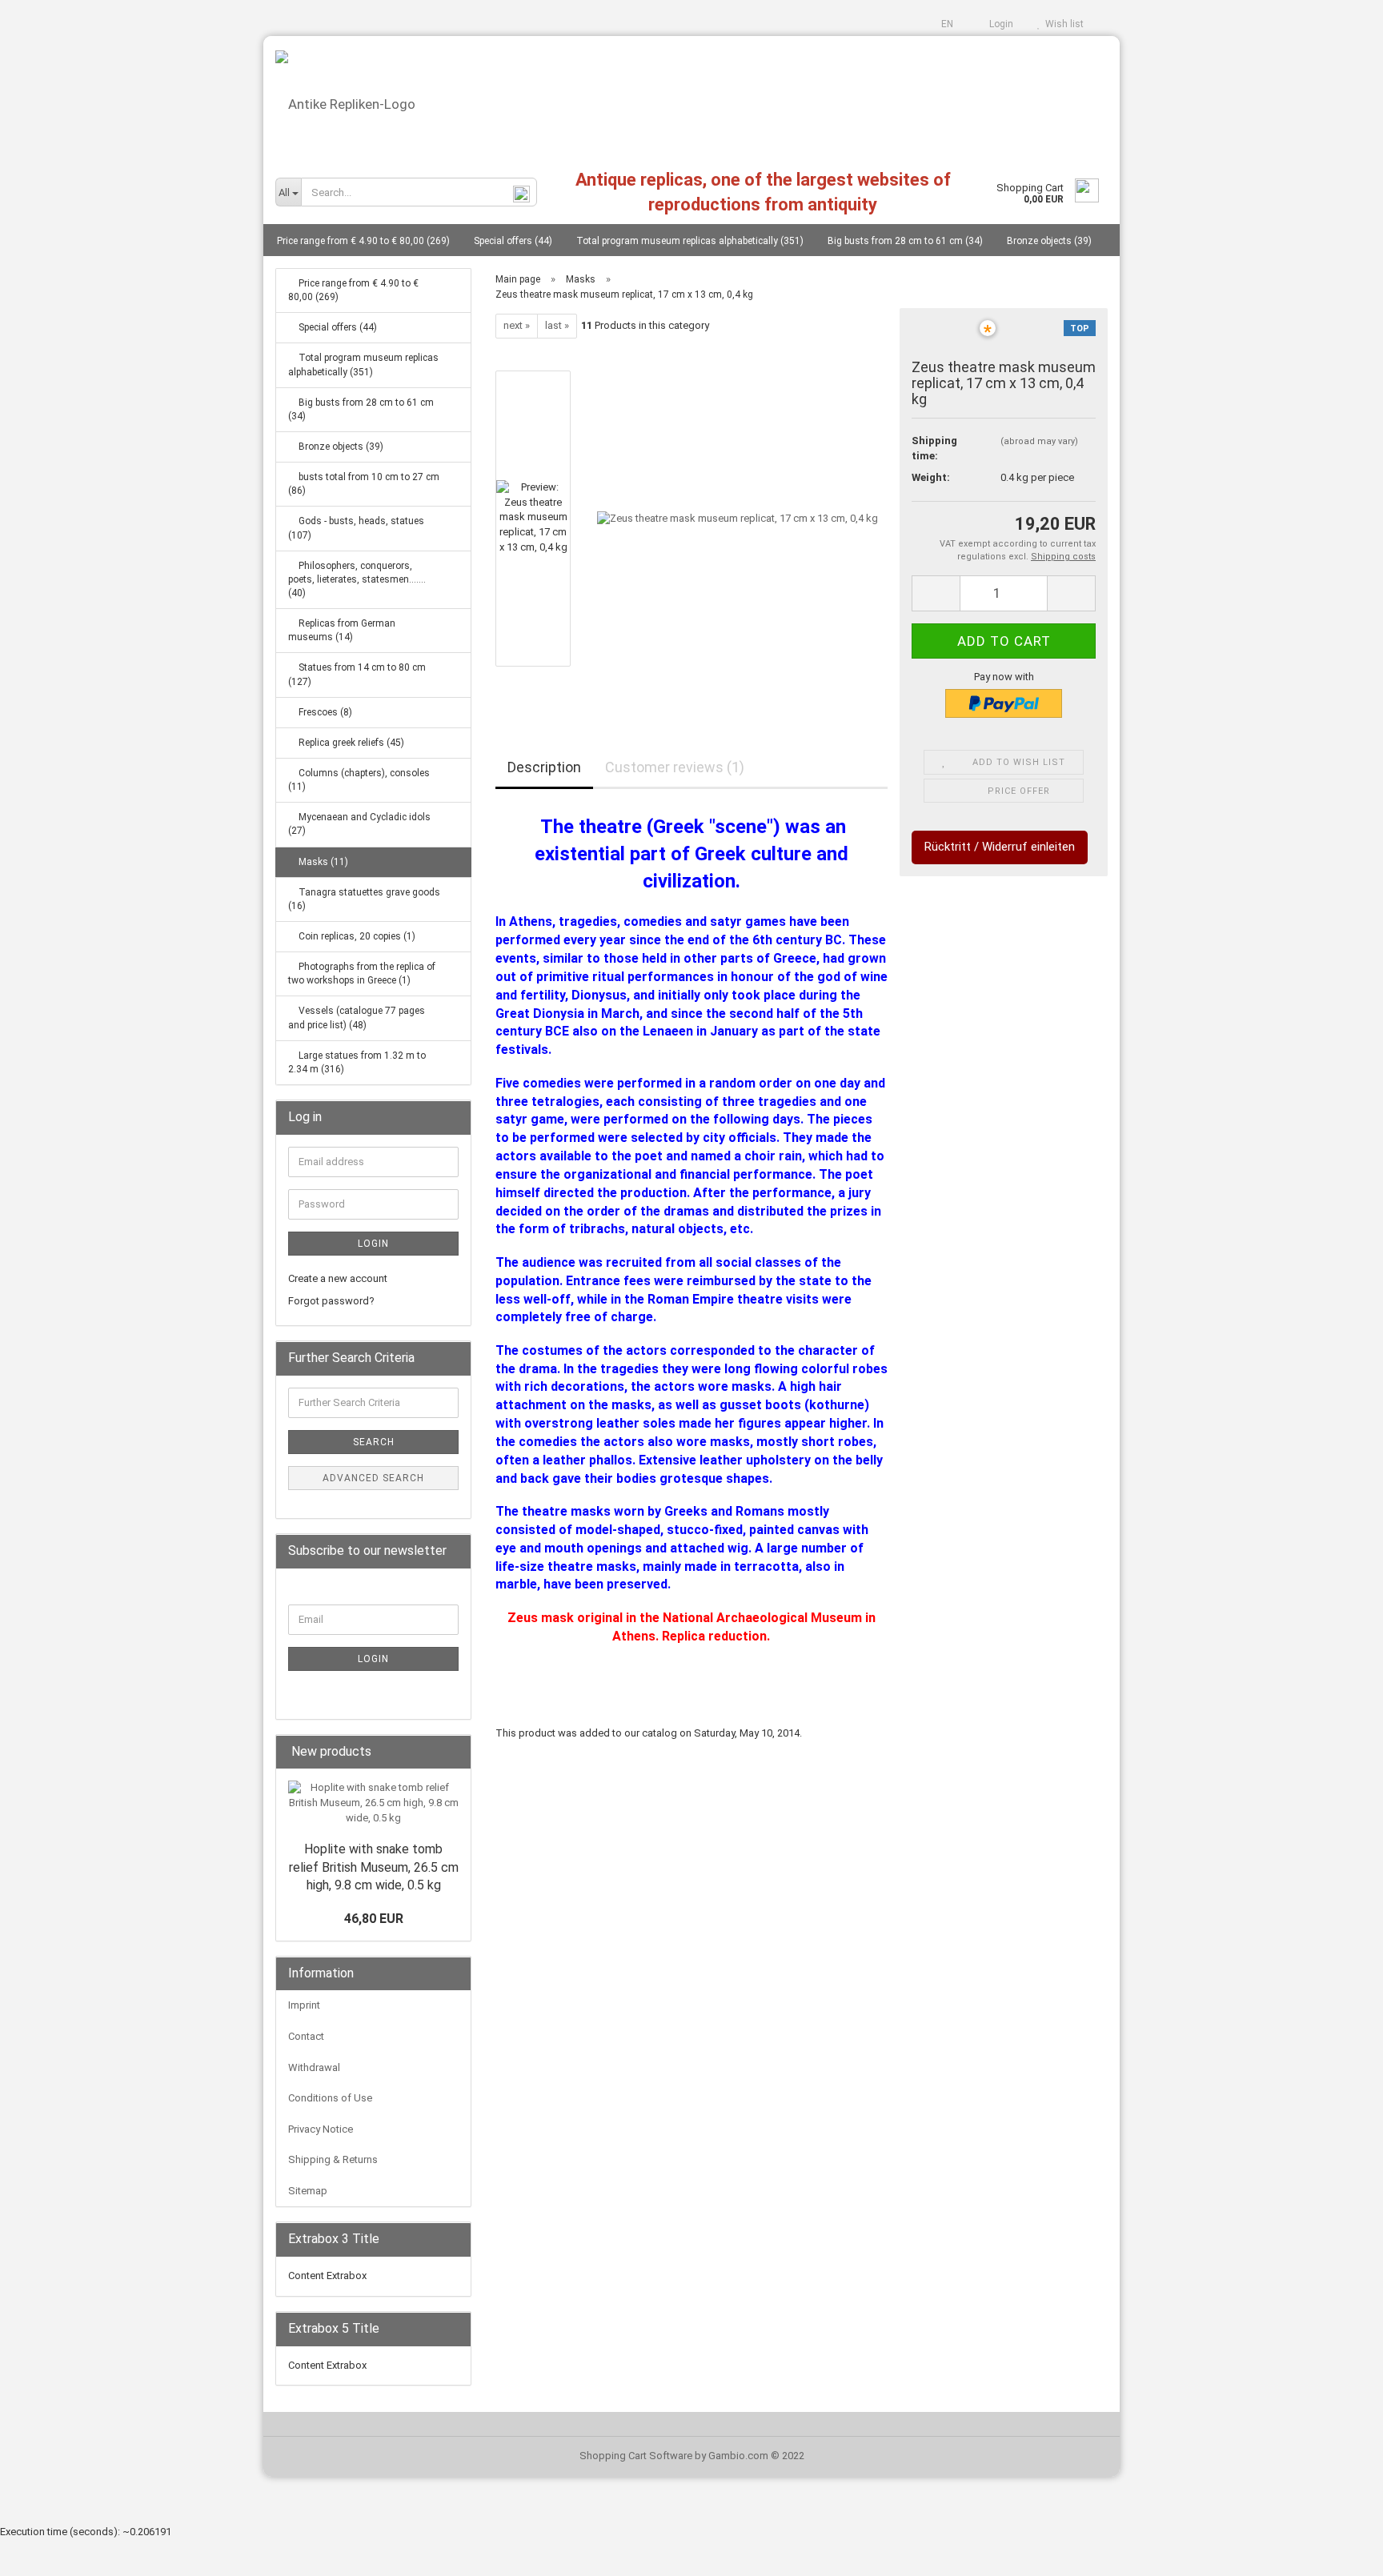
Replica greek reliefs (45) (350, 743)
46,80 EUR (374, 1919)
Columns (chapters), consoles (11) (359, 780)
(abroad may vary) (1039, 441)
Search (374, 1442)
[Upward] (1339, 2552)
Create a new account (338, 1278)
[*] (944, 337)
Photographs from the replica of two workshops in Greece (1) (362, 974)
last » (557, 325)
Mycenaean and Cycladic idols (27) (359, 824)
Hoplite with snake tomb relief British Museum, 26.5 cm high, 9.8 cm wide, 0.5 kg (374, 1867)
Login (999, 24)
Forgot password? (331, 1301)
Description (544, 767)
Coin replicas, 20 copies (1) (356, 936)
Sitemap (308, 2191)
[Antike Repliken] (691, 98)
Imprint (304, 2005)
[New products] (454, 1752)
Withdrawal (314, 2067)
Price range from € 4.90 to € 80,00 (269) (363, 241)
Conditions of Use (330, 2098)
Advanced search (373, 1478)
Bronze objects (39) (1049, 241)
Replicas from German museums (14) (342, 630)
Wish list (1062, 24)
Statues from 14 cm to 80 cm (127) (357, 674)
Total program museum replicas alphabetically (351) (690, 241)
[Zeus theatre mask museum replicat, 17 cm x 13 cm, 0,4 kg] (738, 517)
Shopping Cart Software (636, 2456)
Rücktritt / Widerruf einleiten (1000, 847)
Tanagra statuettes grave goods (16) (364, 899)
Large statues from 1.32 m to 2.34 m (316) (357, 1062)
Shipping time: (934, 448)
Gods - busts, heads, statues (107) (356, 528)
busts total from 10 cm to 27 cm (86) (364, 484)
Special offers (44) (513, 241)
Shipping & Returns (333, 2159)
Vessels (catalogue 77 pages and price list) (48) (357, 1018)
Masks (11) (322, 862)
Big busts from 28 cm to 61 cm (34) (905, 241)
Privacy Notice (321, 2129)
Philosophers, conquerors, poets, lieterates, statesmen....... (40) (357, 579)
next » (517, 325)
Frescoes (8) (324, 712)
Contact (306, 2036)
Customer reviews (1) (675, 767)
